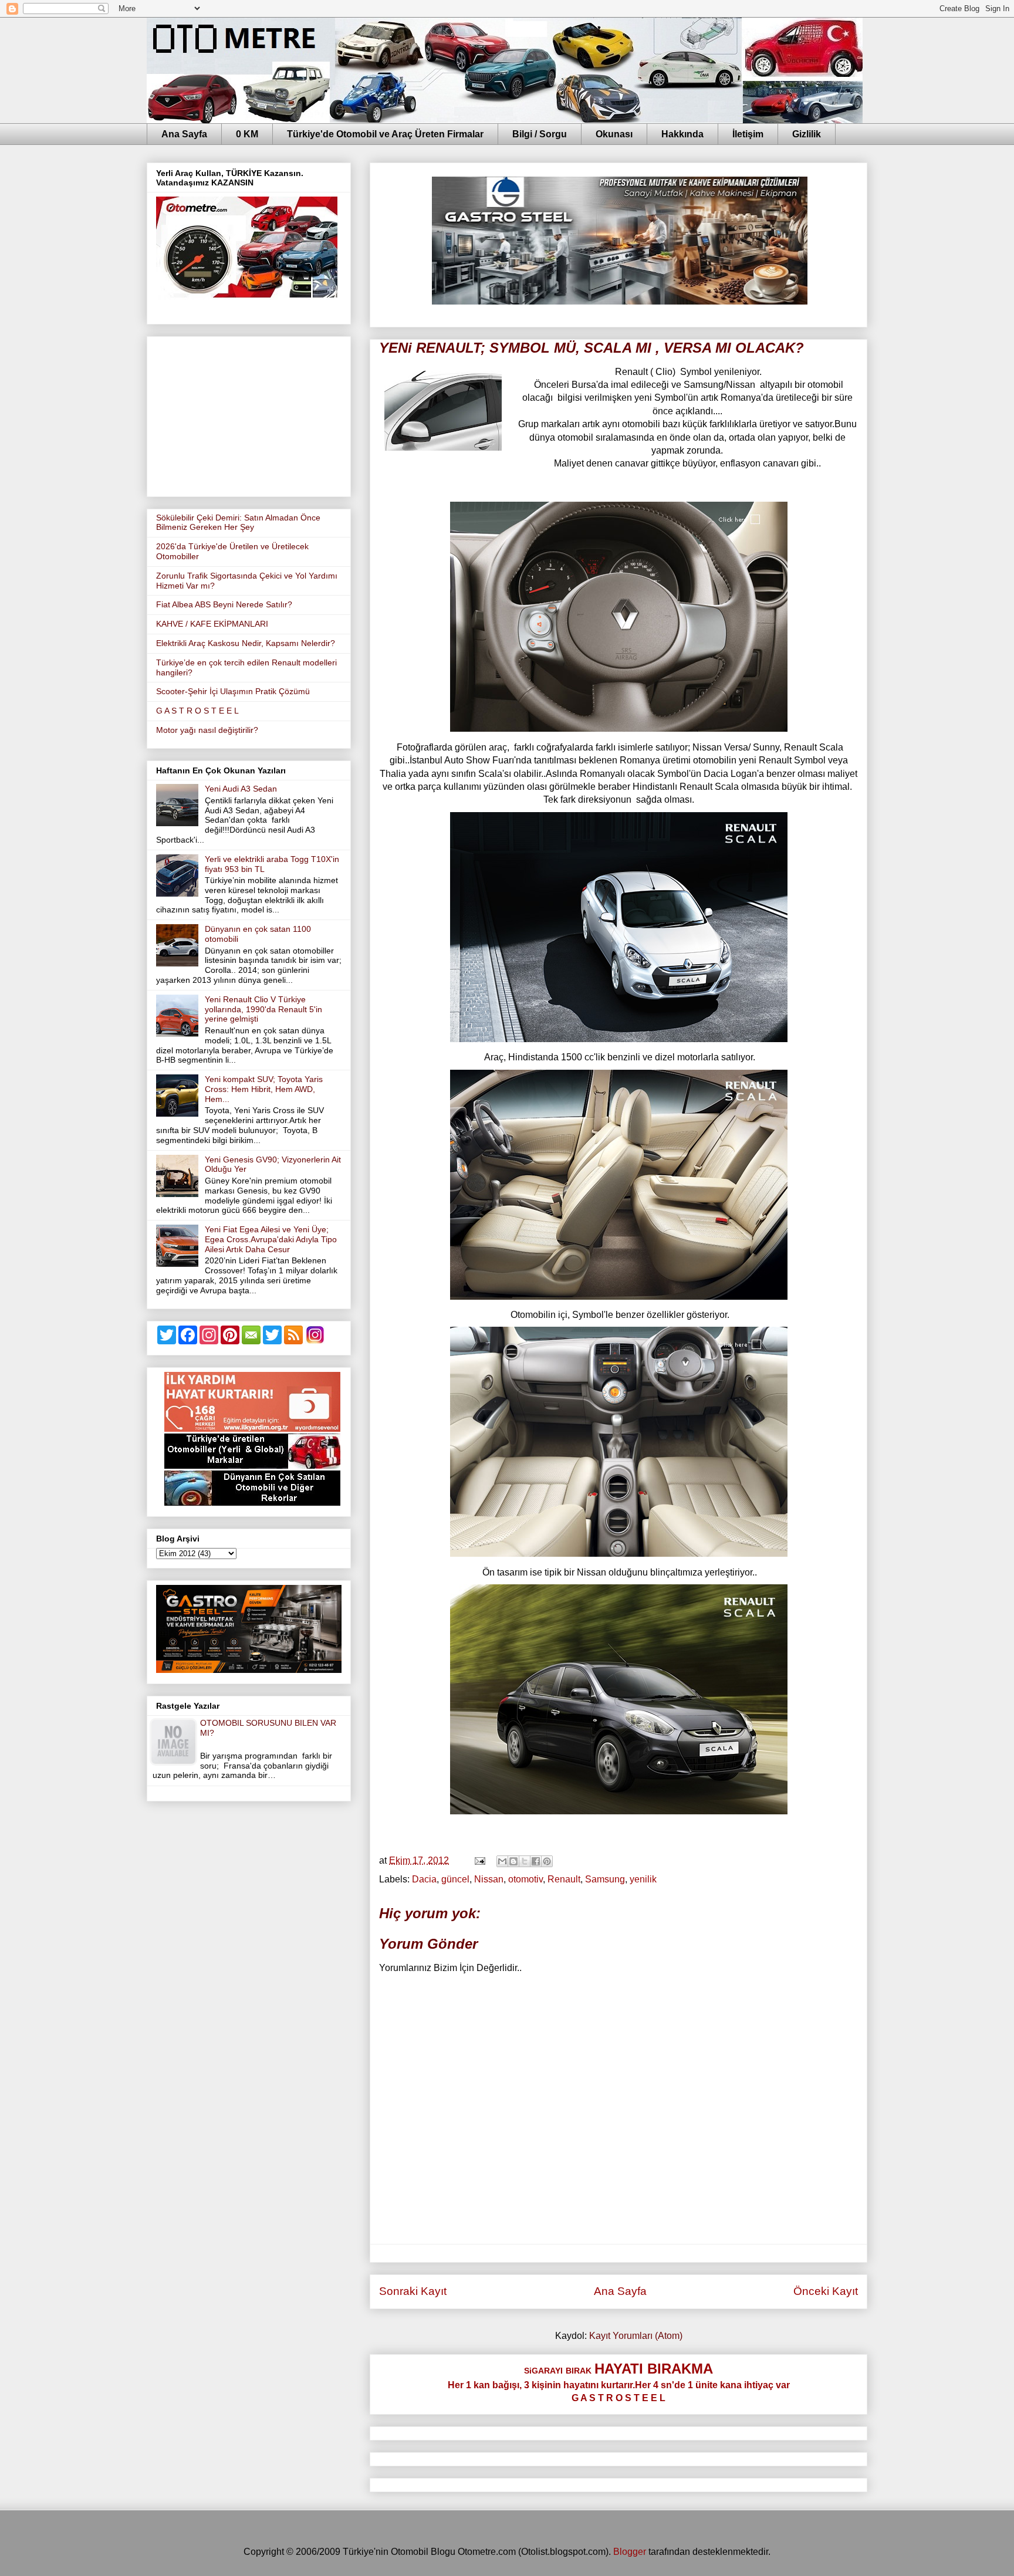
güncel (455, 1879)
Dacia (424, 1879)
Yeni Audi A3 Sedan (241, 789)
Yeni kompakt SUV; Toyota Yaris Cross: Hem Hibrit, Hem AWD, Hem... (264, 1089)
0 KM (247, 134)
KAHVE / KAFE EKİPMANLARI (212, 624)
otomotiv (525, 1879)
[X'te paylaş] (525, 1861)
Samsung (605, 1879)
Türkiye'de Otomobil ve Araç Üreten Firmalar (385, 134)
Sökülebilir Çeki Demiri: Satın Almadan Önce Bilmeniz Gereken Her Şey (238, 523)
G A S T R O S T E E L (197, 711)
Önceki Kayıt (826, 2291)
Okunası (614, 134)
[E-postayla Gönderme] (479, 1860)
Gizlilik (807, 134)
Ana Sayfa (184, 134)
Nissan (489, 1879)
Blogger (630, 2552)
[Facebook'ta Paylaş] (536, 1861)
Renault (564, 1879)
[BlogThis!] (513, 1861)
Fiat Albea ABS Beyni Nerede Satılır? (224, 604)
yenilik (643, 1879)
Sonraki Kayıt (413, 2291)
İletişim (748, 134)
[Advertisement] (249, 414)
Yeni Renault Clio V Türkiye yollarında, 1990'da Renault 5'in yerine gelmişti (263, 1009)
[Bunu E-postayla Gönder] (502, 1861)
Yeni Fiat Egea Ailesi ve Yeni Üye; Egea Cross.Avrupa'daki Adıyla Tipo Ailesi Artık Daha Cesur (271, 1239)
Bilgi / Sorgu (540, 134)
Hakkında (682, 134)
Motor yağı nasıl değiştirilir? (207, 730)
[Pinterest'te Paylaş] (547, 1861)
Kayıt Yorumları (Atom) (636, 2336)
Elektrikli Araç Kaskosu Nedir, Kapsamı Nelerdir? (246, 643)
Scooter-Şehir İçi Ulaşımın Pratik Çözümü (233, 691)
